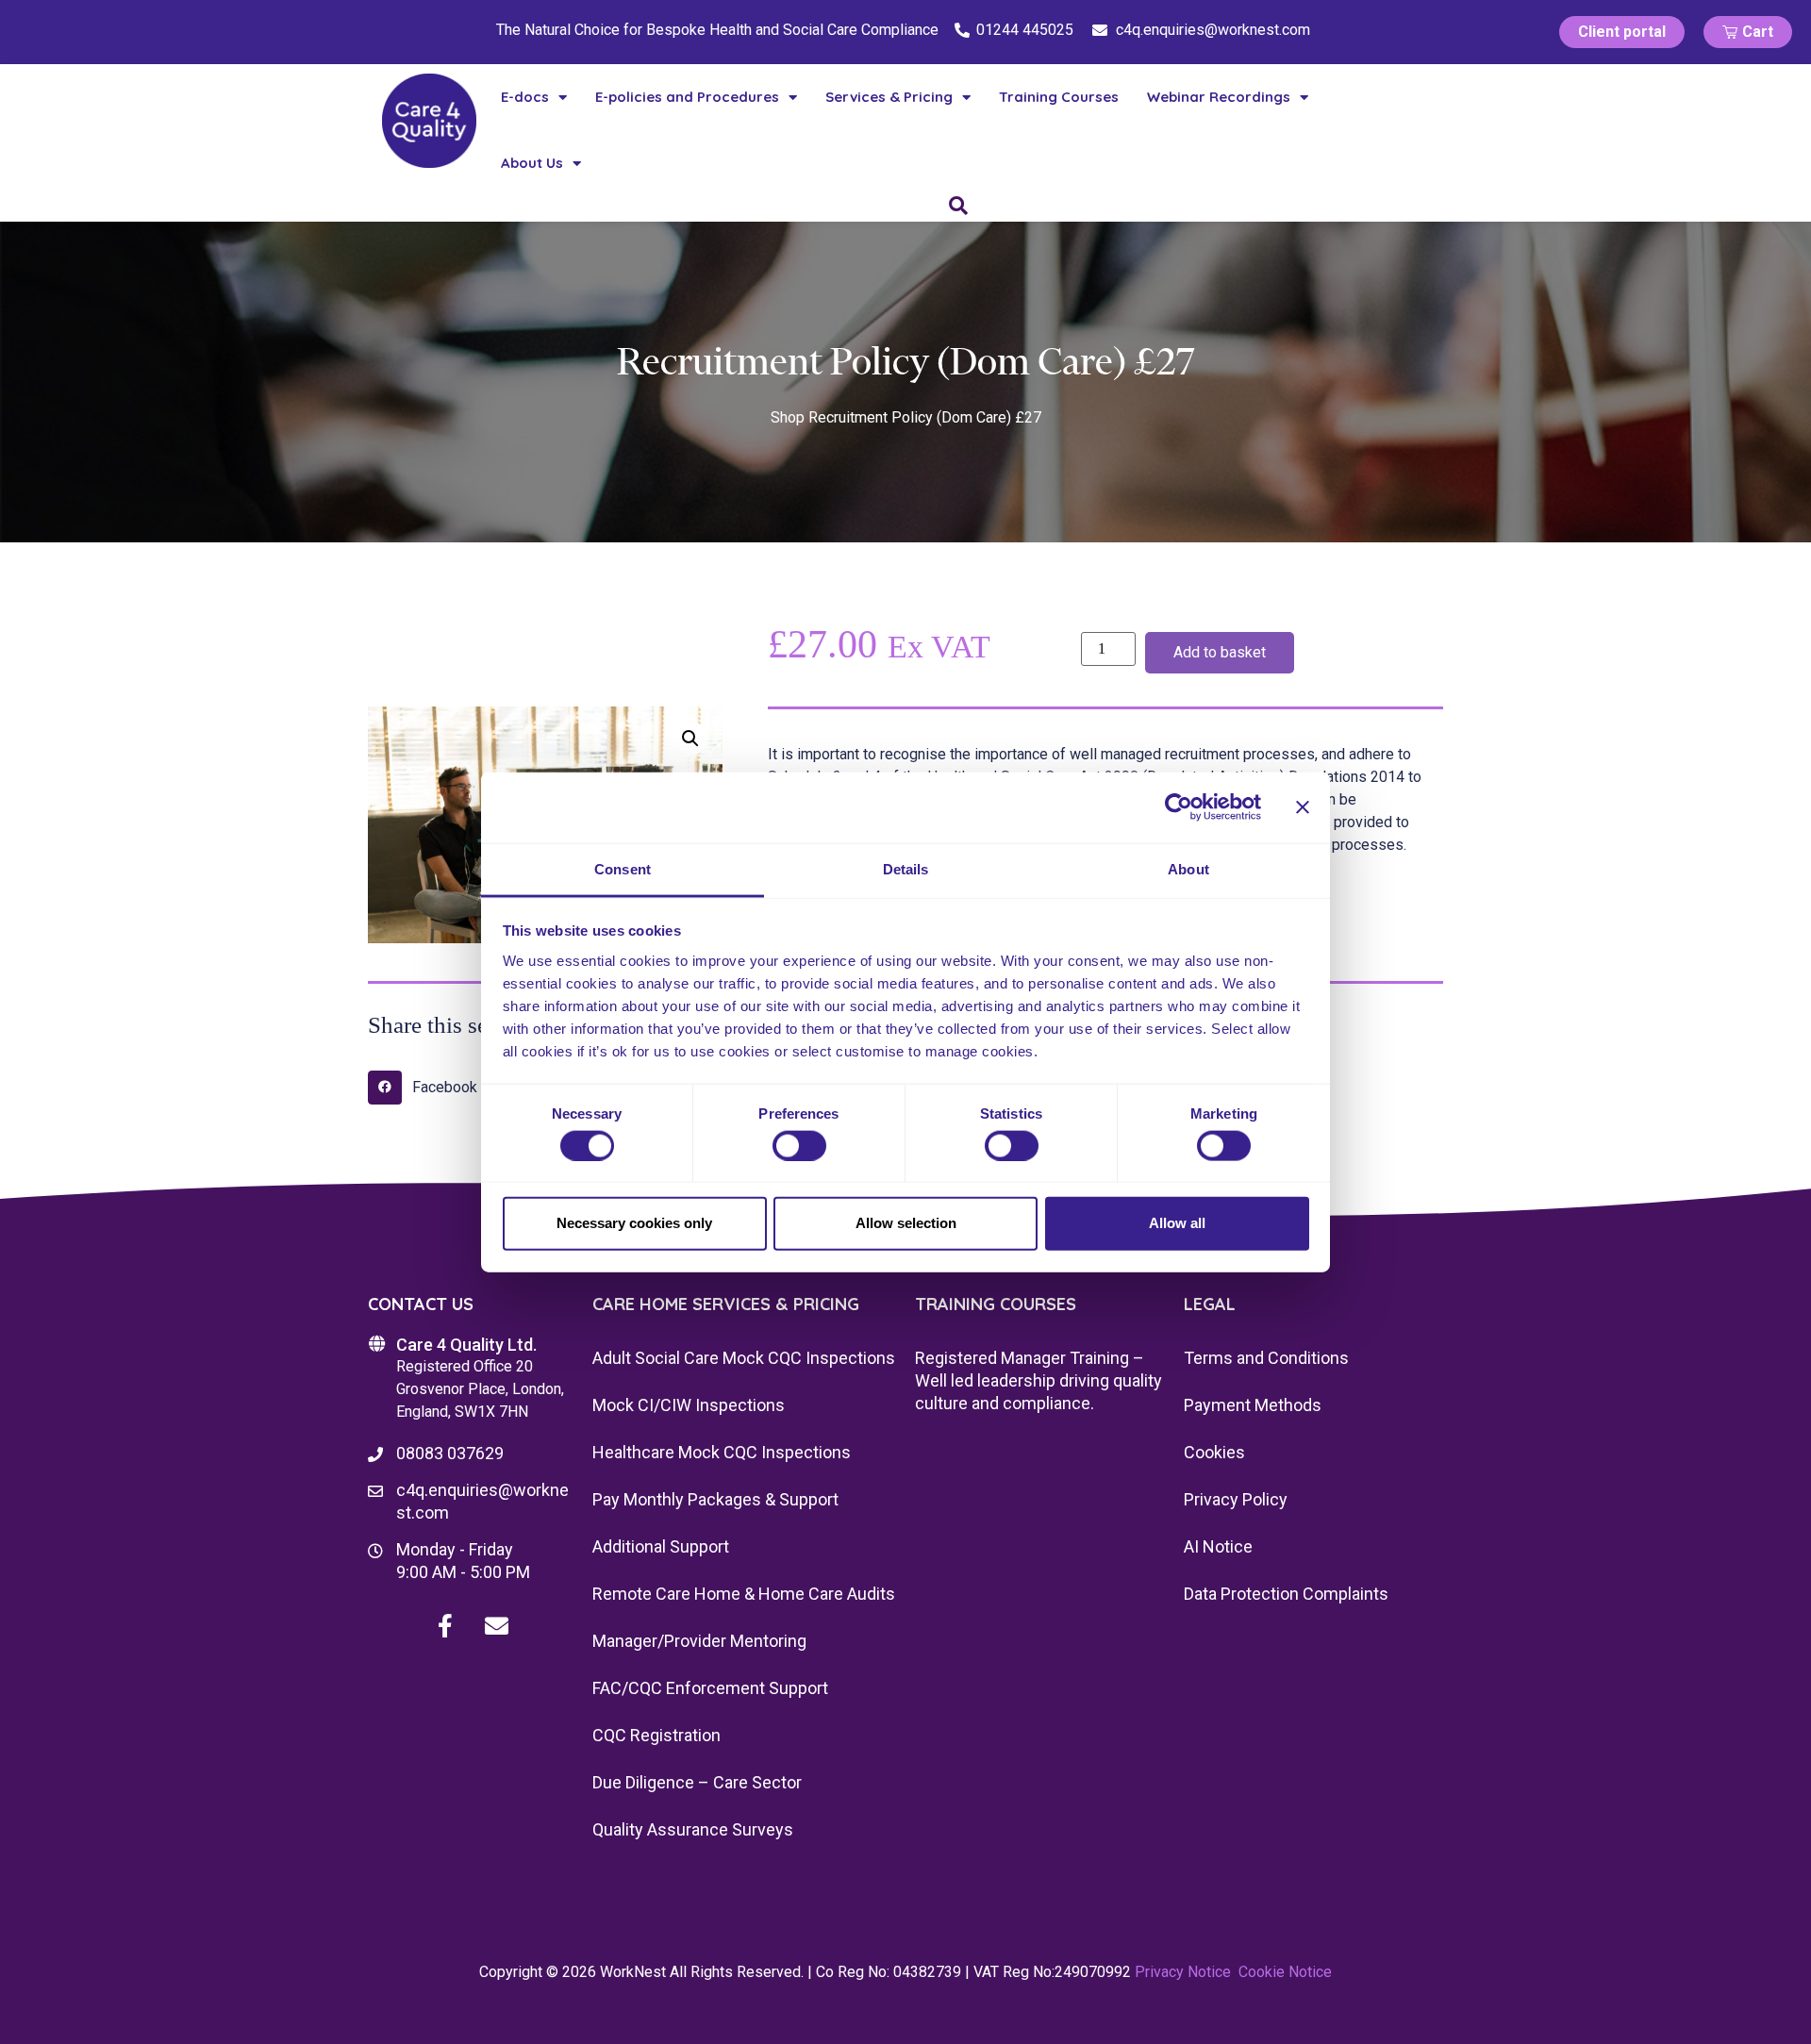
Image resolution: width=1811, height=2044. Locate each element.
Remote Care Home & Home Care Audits (744, 1594)
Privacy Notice (1183, 1972)
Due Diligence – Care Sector (697, 1782)
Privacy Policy (1236, 1499)
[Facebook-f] (445, 1626)
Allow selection (906, 1223)
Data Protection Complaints (1286, 1594)
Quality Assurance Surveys (693, 1829)
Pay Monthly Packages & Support (715, 1499)
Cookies (1214, 1452)
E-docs (525, 97)
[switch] (799, 1145)
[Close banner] (1303, 807)
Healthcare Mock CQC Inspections (722, 1452)
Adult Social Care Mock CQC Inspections (744, 1358)
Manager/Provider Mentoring (699, 1641)
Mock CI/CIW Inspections (689, 1405)
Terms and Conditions (1266, 1358)
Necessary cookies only (634, 1223)
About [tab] (1188, 868)
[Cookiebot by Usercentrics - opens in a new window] (1179, 807)
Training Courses (1059, 97)
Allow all (1177, 1223)
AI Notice (1218, 1546)
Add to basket (1220, 652)
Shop (788, 417)
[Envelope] (497, 1626)
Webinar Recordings (1219, 97)
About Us (532, 163)
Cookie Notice (1285, 1972)
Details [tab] (906, 868)
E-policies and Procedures (687, 97)
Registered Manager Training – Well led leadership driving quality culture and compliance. (1038, 1380)
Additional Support (661, 1546)
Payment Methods (1253, 1405)
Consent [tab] (623, 868)
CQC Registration (656, 1735)
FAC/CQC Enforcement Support (710, 1688)
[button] (690, 739)
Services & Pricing (889, 97)
